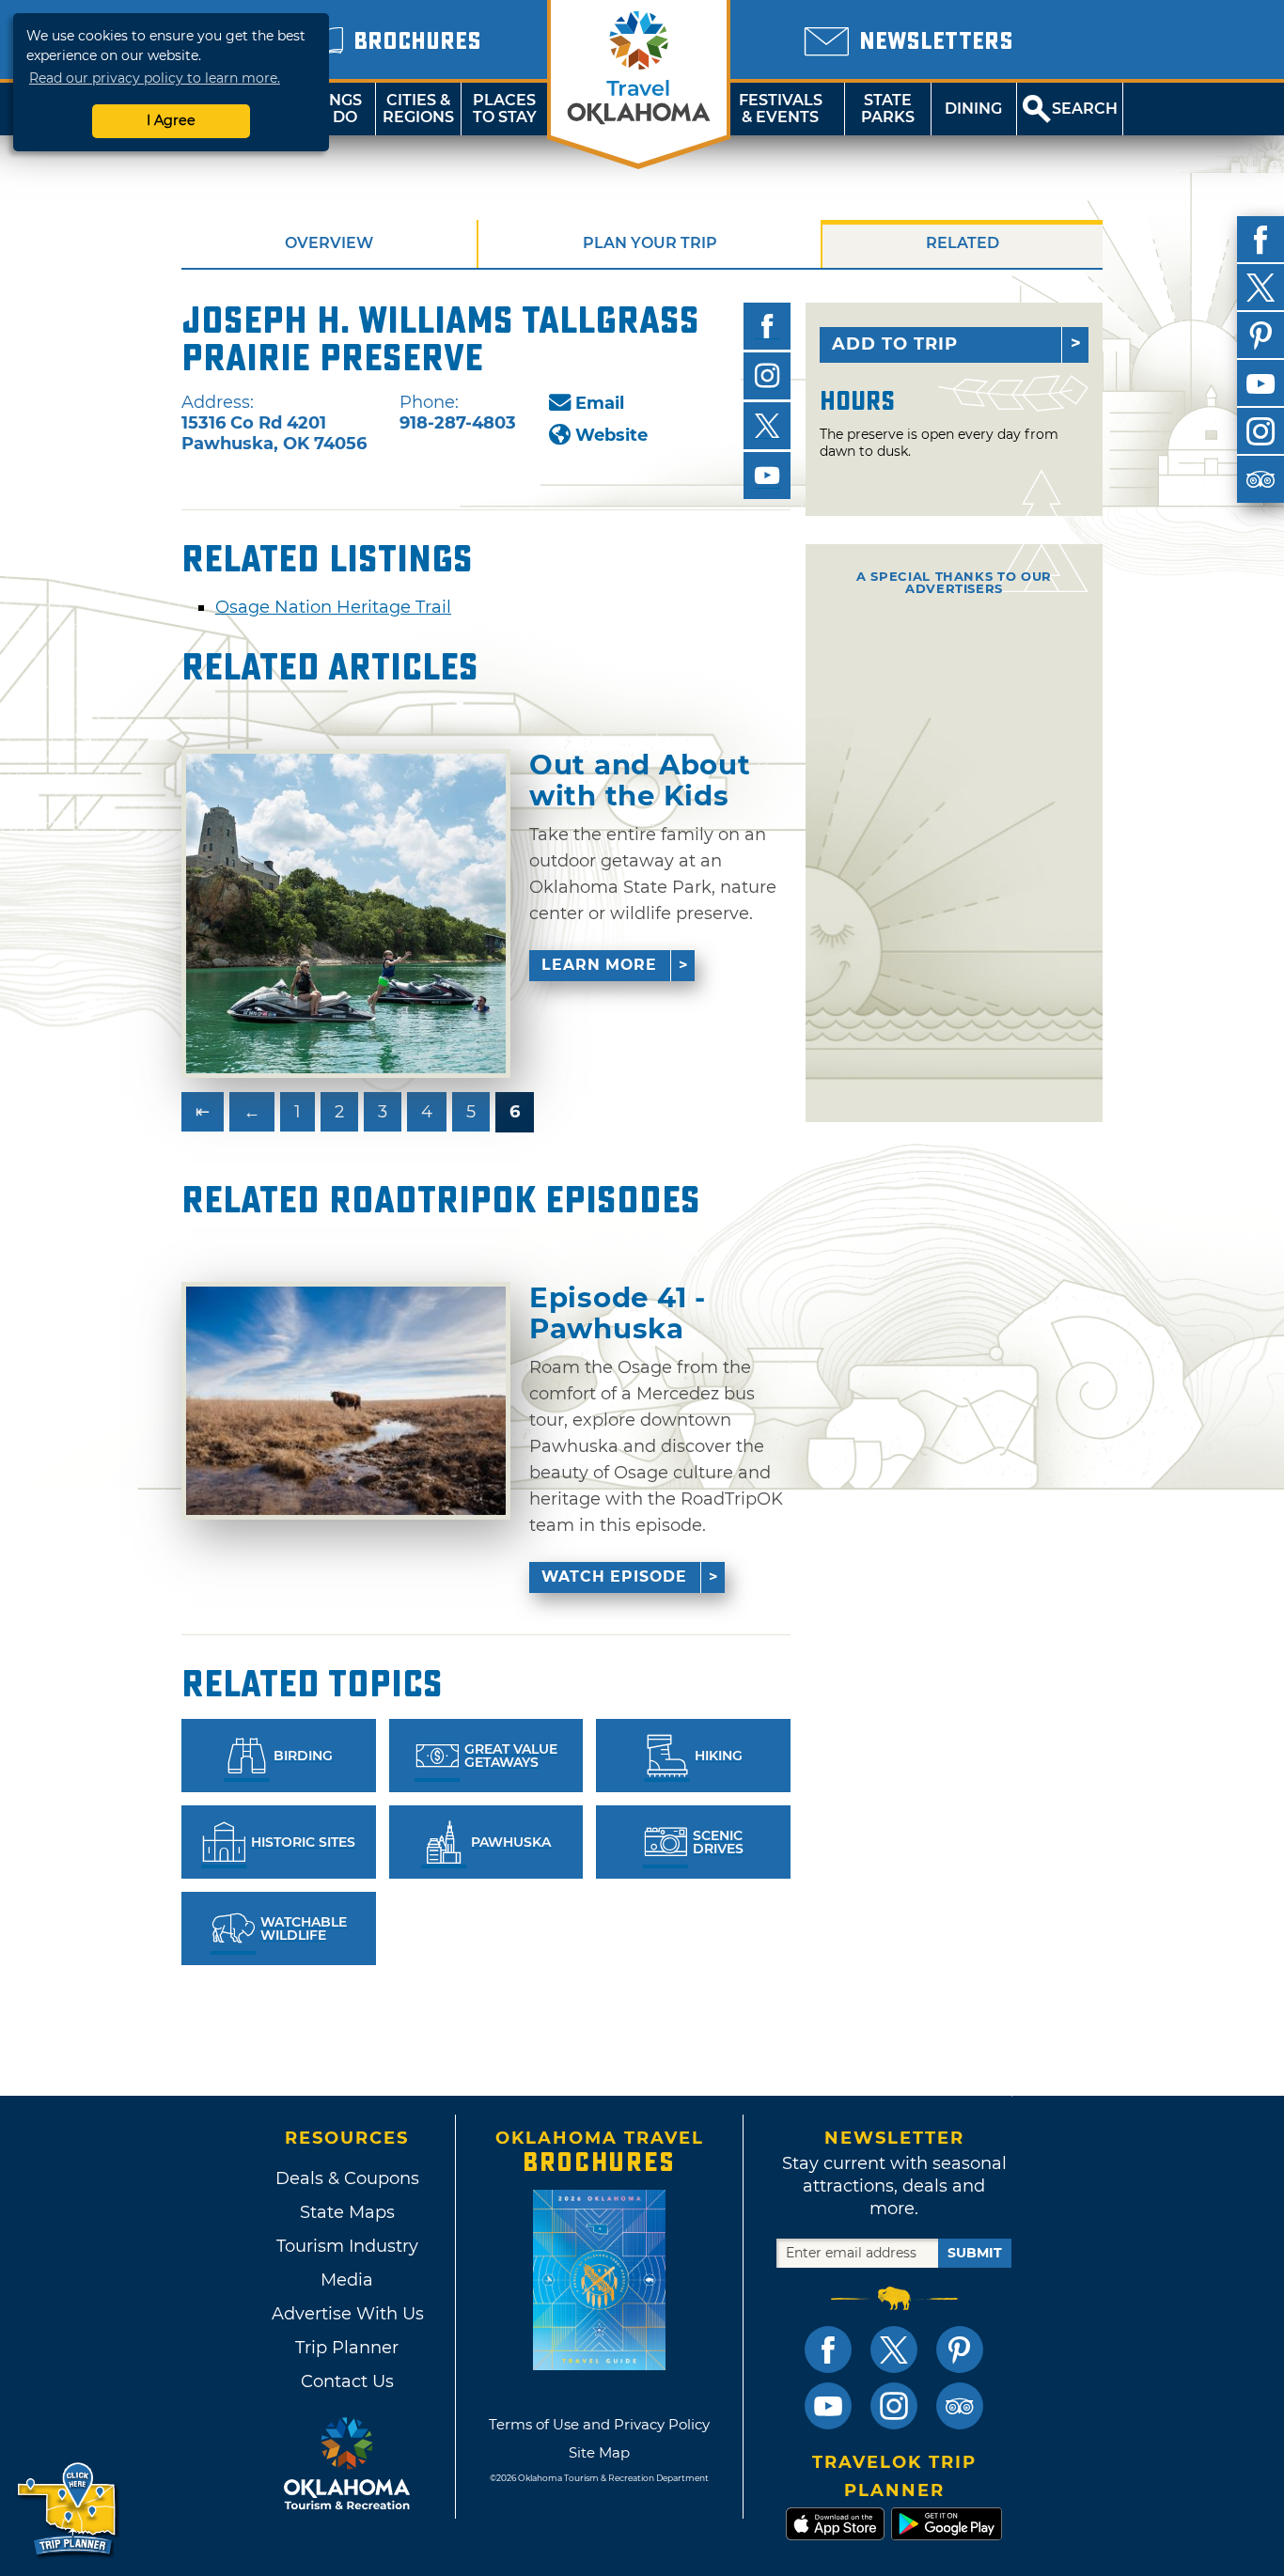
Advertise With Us (347, 2314)
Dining (973, 109)
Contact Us (347, 2381)
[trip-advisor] (1261, 479)
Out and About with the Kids (640, 781)
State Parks (888, 109)
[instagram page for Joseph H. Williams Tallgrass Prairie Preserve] (767, 376)
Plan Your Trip (650, 243)
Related (963, 243)
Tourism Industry (347, 2246)
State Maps (347, 2212)
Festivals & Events (781, 109)
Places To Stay (505, 109)
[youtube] (1261, 383)
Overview (329, 243)
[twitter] (1261, 288)
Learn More (599, 965)
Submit (975, 2253)
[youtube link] (828, 2406)
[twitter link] (894, 2350)
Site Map (599, 2452)
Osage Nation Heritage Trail (333, 607)
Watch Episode (614, 1577)
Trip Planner (347, 2348)
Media (347, 2280)
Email (600, 403)
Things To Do (332, 109)
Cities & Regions (418, 109)
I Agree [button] (171, 120)
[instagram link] (894, 2406)
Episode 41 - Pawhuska (618, 1313)
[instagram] (1261, 431)
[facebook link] (828, 2350)
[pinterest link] (960, 2350)
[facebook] (1261, 240)
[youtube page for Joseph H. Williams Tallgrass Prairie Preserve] (767, 476)
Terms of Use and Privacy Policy (599, 2424)
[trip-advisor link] (960, 2406)
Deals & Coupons (347, 2178)
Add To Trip (895, 344)
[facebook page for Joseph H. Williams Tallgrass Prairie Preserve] (767, 326)
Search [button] (1085, 109)
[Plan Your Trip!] (68, 2510)
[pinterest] (1261, 336)
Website (611, 435)
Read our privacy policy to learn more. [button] (155, 78)
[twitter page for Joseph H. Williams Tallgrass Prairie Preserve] (767, 426)
